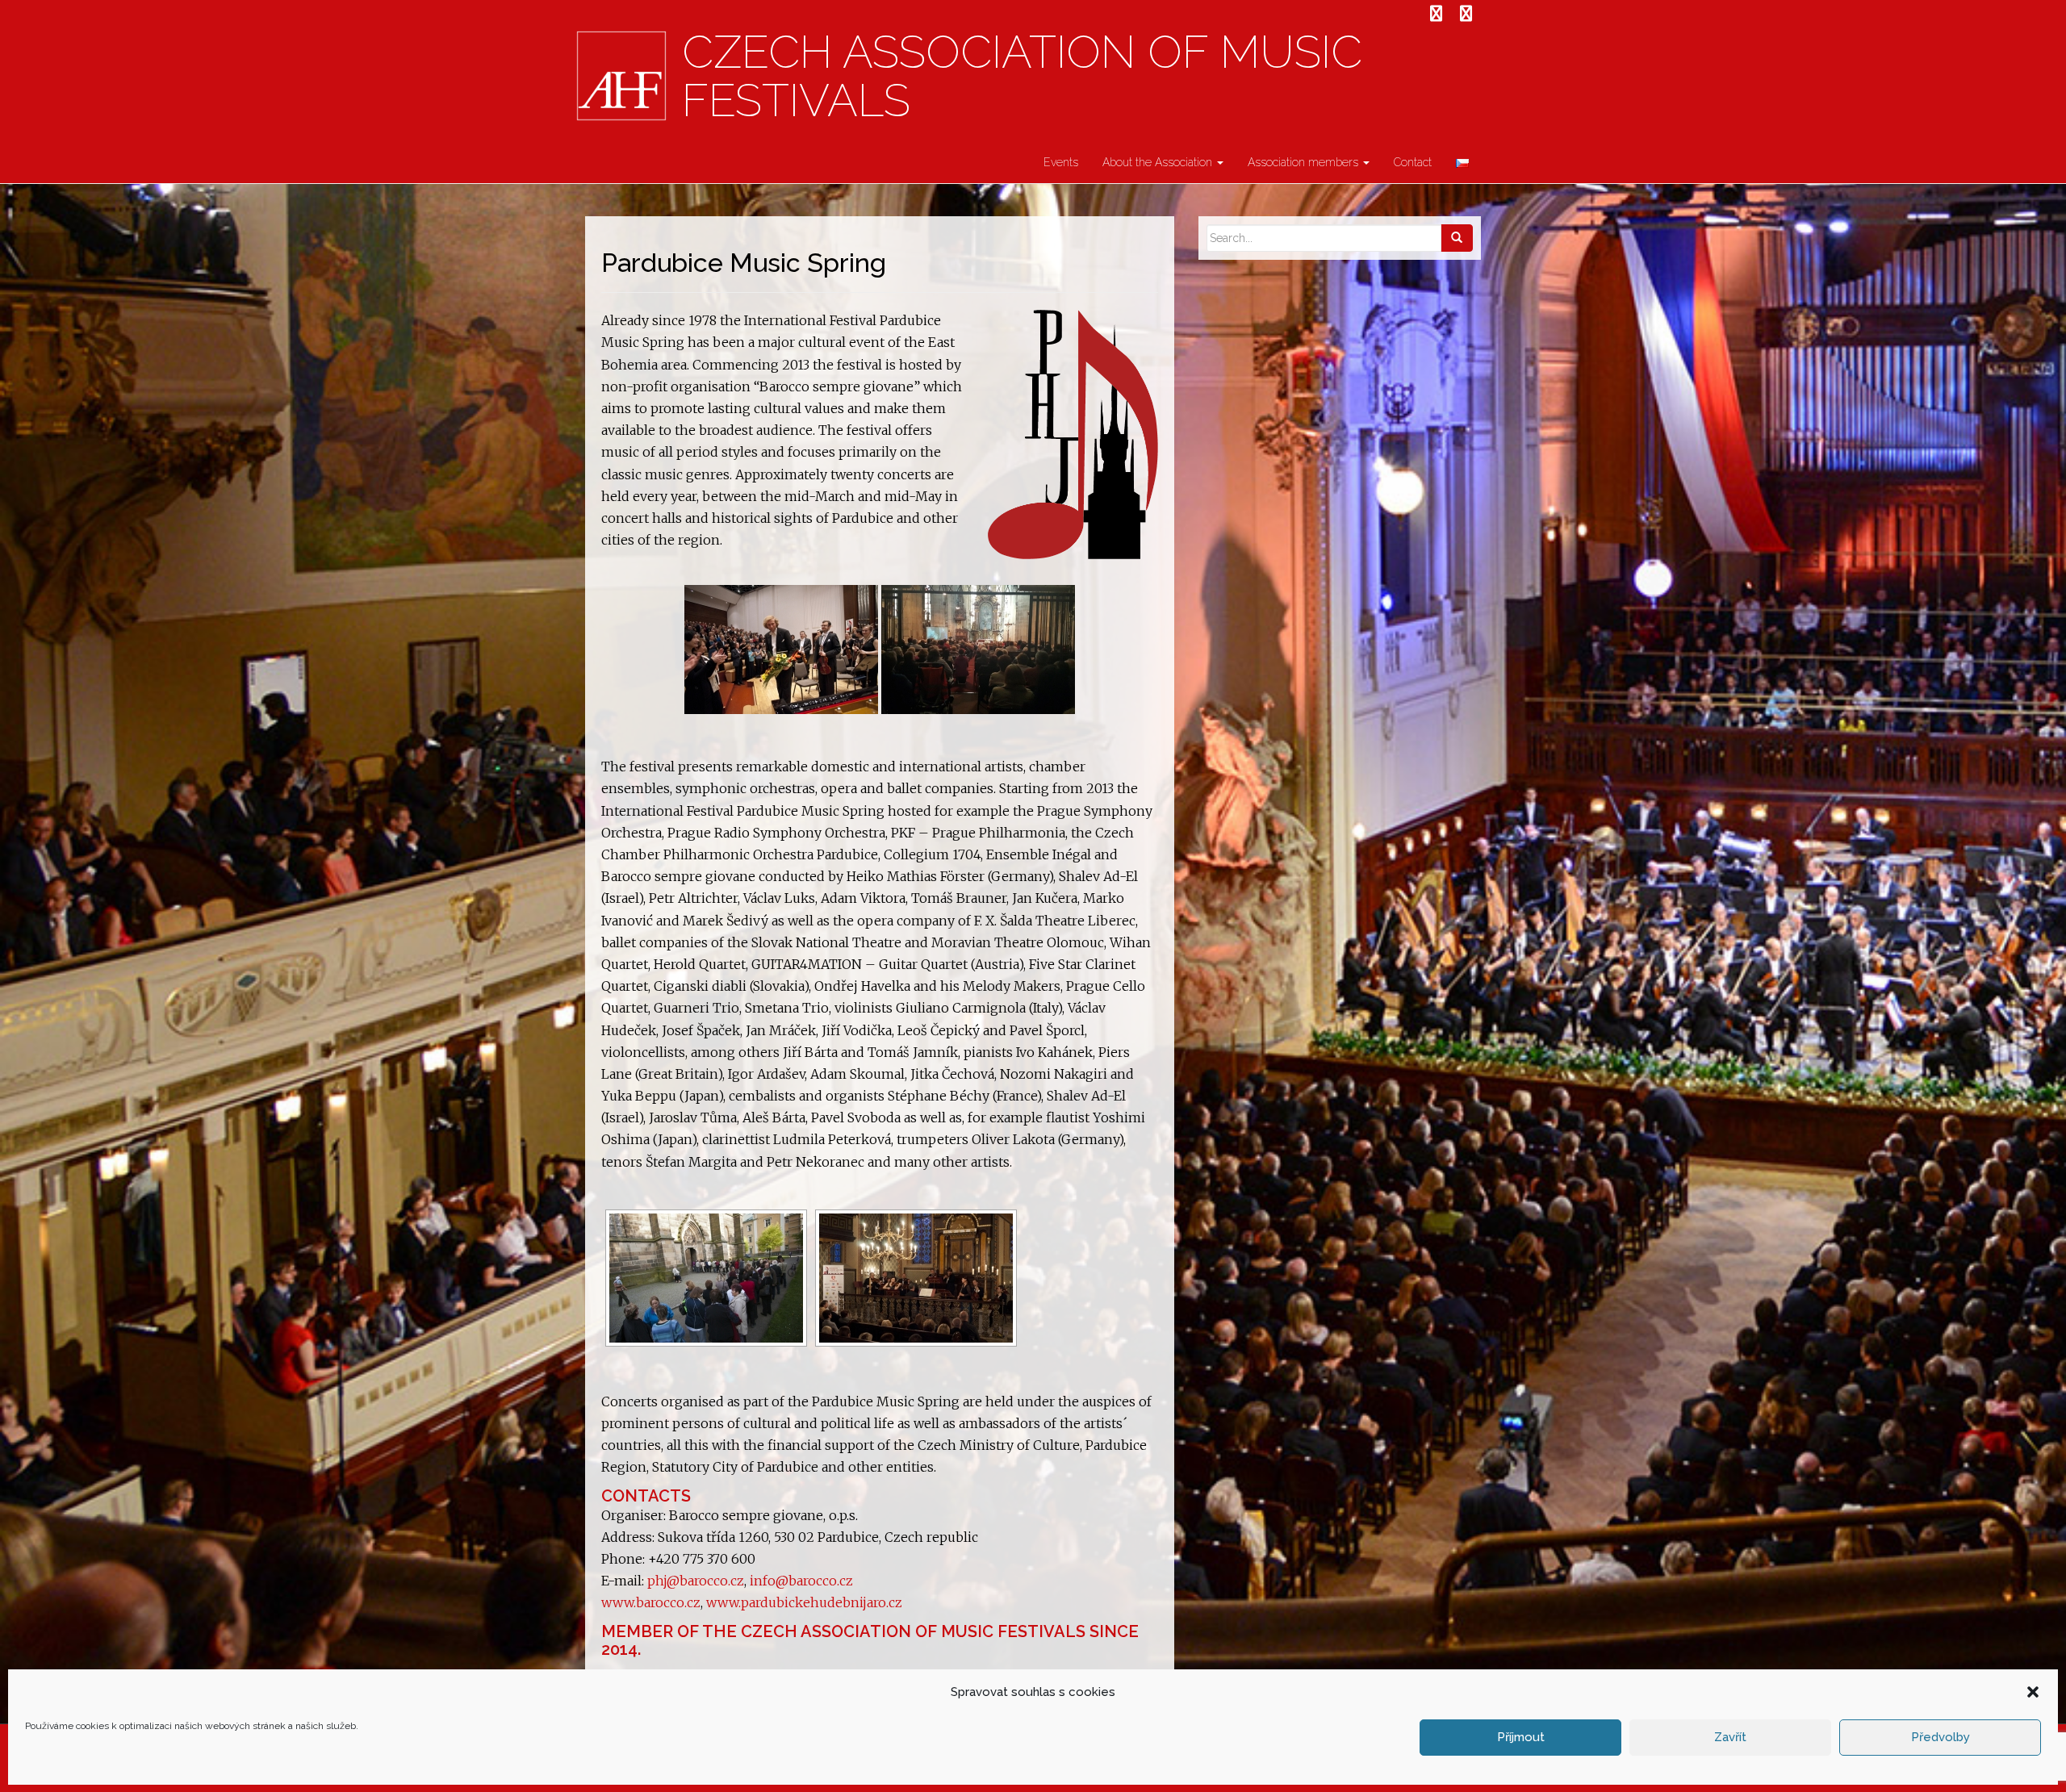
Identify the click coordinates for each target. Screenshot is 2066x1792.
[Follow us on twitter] (1466, 14)
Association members (1305, 162)
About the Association (1159, 162)
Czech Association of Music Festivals (1022, 77)
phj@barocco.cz (696, 1581)
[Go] (1457, 238)
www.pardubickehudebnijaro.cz (804, 1602)
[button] (2033, 1692)
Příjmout (1521, 1737)
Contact (1413, 162)
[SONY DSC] (781, 650)
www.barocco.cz (651, 1602)
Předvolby (1941, 1737)
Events (1061, 162)
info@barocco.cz (801, 1581)
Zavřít (1730, 1737)
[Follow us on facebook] (1436, 14)
